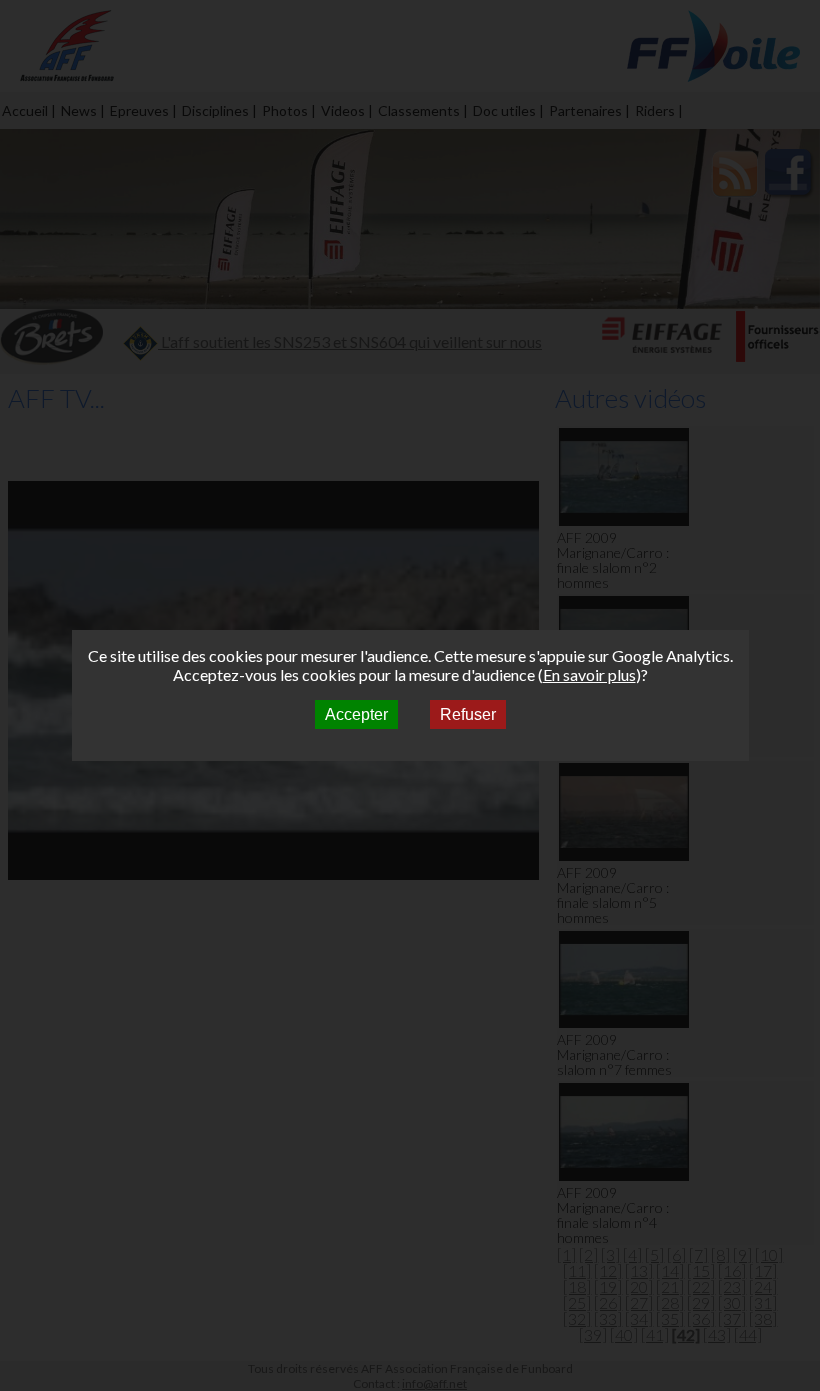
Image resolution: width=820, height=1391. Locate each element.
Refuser (468, 714)
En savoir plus (589, 674)
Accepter (356, 714)
